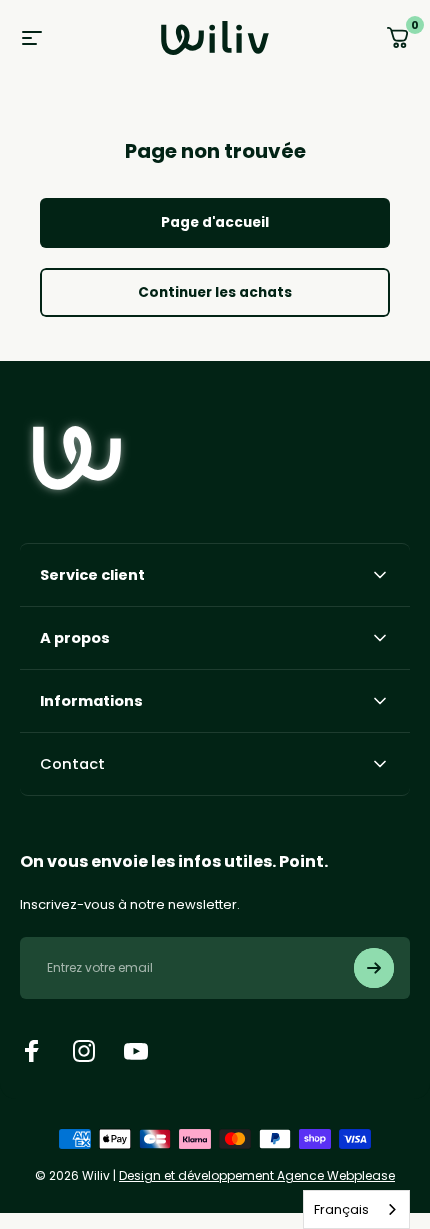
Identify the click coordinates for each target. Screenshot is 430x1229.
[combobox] (356, 1209)
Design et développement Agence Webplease (257, 1175)
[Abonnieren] (374, 968)
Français (341, 1209)
